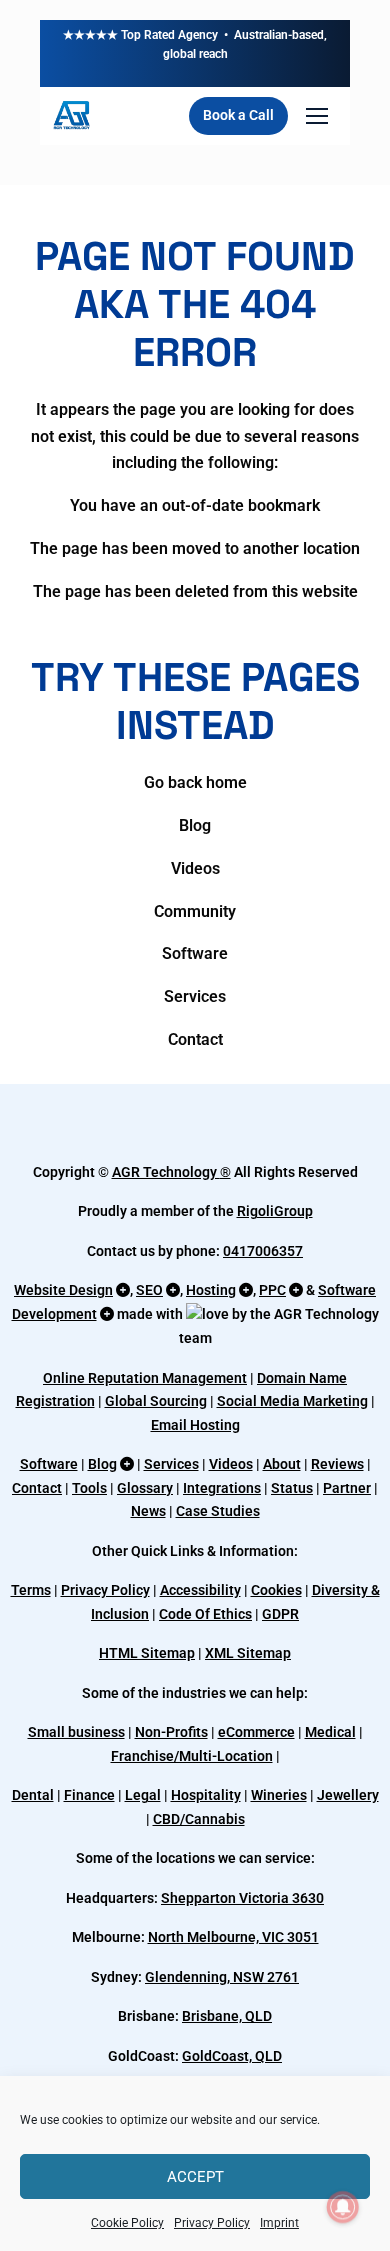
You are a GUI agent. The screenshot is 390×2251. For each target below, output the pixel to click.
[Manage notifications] (343, 2207)
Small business (76, 1732)
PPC (272, 1290)
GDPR (280, 1614)
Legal (143, 1795)
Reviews (337, 1464)
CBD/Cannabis (199, 1819)
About (282, 1464)
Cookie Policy (127, 2223)
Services (195, 996)
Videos (195, 868)
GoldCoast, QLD (232, 2056)
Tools (89, 1488)
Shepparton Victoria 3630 (242, 1898)
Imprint (279, 2223)
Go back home (195, 782)
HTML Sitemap (147, 1653)
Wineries (279, 1795)
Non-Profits (171, 1732)
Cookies (276, 1590)
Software (195, 953)
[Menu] (317, 116)
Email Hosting (195, 1425)
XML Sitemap (248, 1653)
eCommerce (256, 1732)
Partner (347, 1488)
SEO (149, 1290)
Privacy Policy (212, 2223)
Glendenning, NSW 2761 (222, 1977)
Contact (195, 1039)
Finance (89, 1795)
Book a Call (238, 115)
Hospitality (206, 1795)
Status (292, 1488)
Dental (33, 1795)
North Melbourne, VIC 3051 (233, 1937)
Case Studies (218, 1511)
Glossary (145, 1488)
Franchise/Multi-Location (192, 1756)
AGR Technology (166, 1172)
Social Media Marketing (292, 1401)
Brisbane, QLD (227, 2016)
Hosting (211, 1290)
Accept (195, 2177)
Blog (195, 825)
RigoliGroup (275, 1211)
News (148, 1511)
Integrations (222, 1488)
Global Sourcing (156, 1401)
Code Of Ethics (205, 1614)
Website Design (63, 1290)
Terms (31, 1590)
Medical (330, 1732)
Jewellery (348, 1795)
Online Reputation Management (145, 1378)
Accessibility (200, 1590)
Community (195, 911)
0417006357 (263, 1251)
